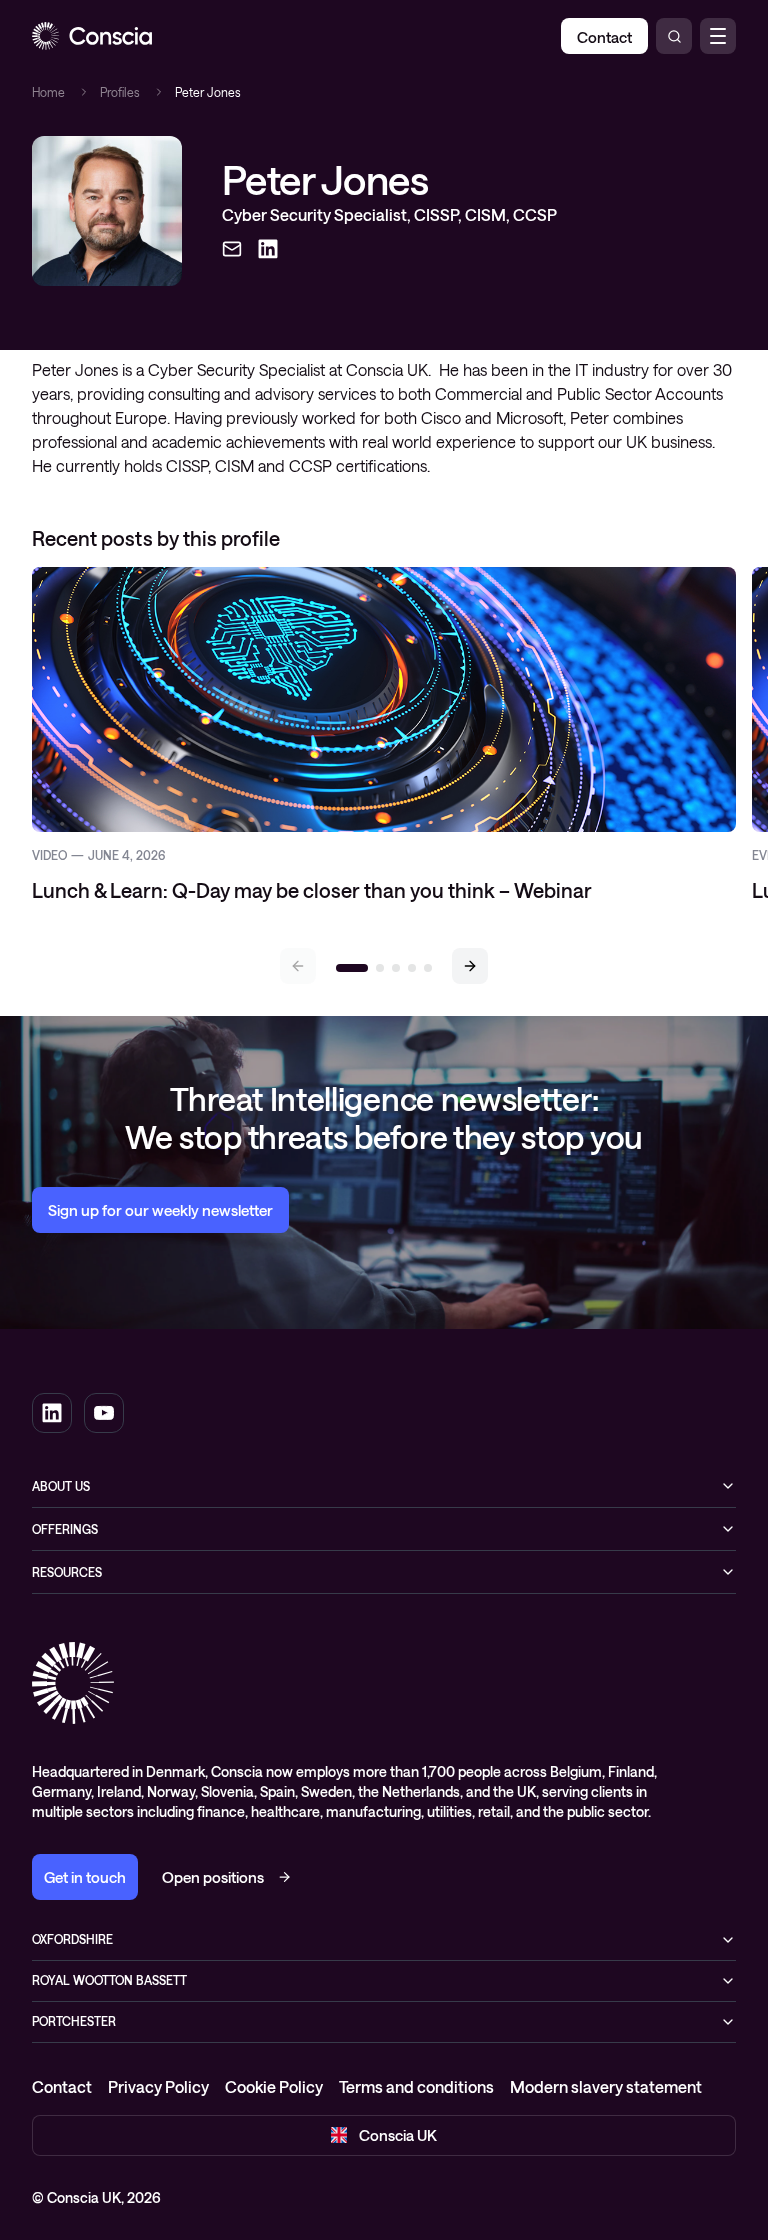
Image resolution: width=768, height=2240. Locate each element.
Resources (67, 1572)
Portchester (74, 2021)
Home (48, 92)
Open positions (213, 1877)
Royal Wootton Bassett (109, 1980)
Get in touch (85, 1877)
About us (61, 1486)
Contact (62, 2086)
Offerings (65, 1529)
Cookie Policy (274, 2086)
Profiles (120, 92)
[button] (470, 966)
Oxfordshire (72, 1939)
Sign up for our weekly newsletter (160, 1210)
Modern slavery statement (606, 2086)
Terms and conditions (416, 2086)
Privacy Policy (158, 2086)
